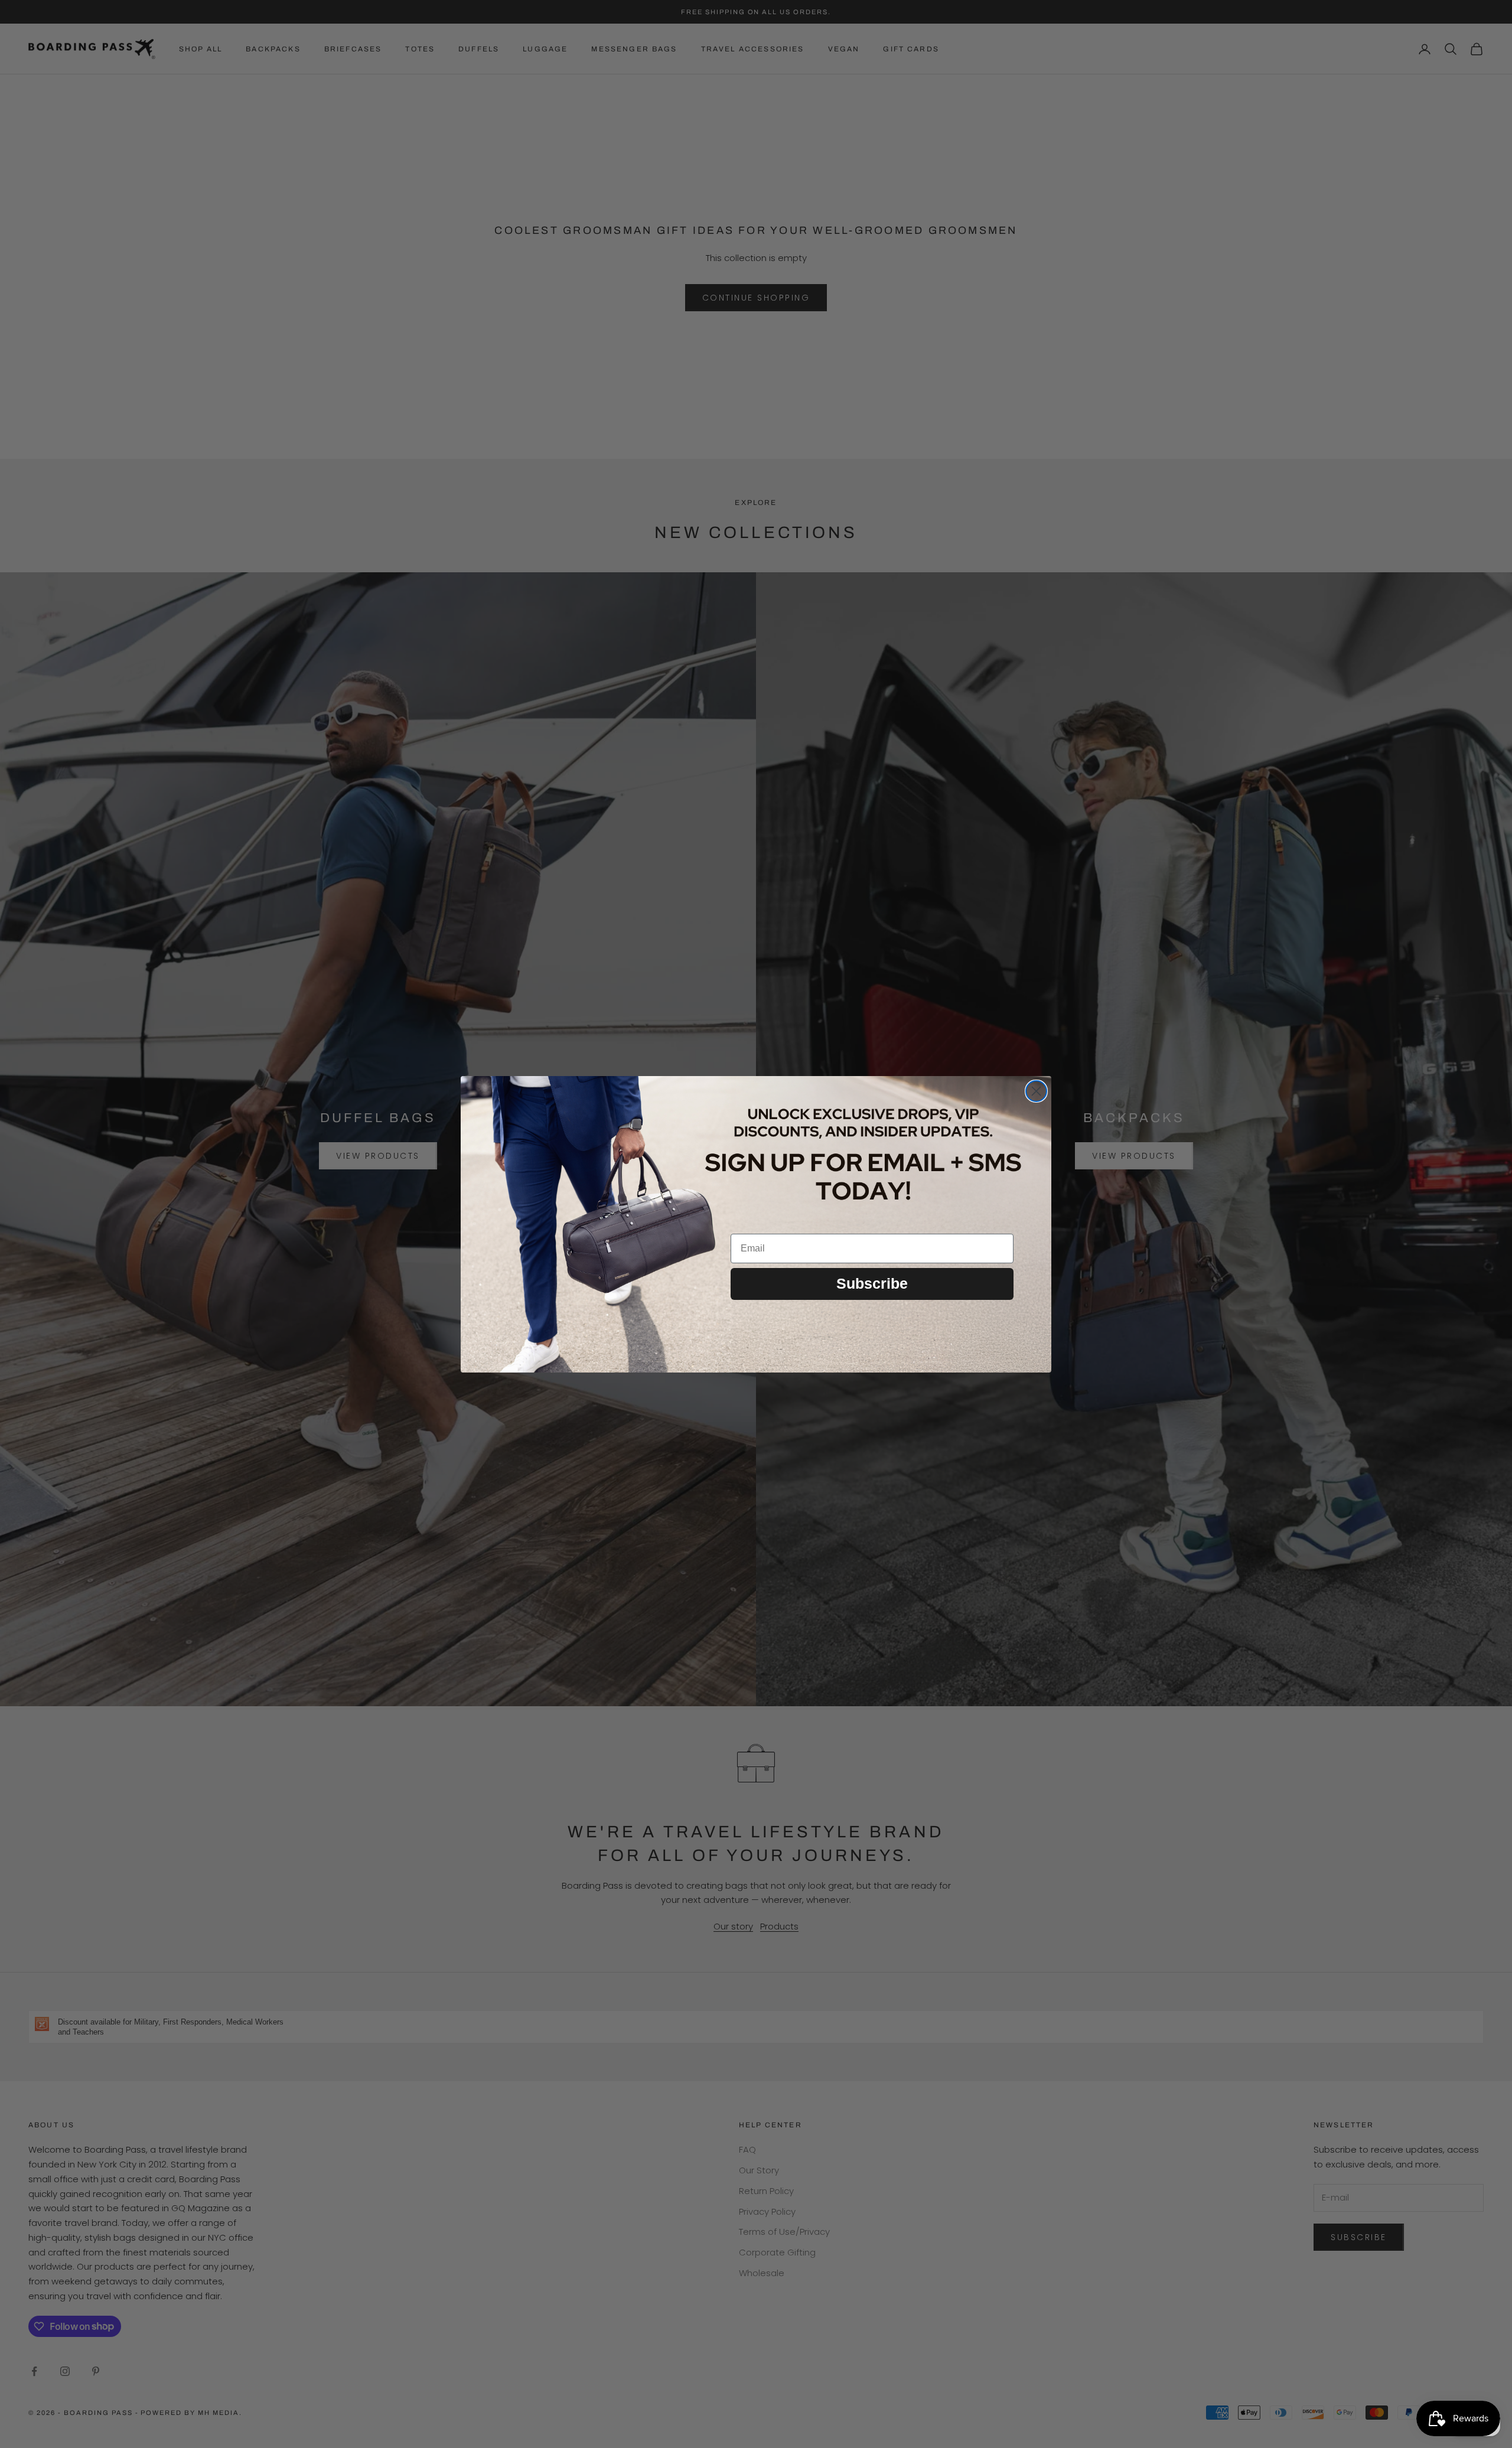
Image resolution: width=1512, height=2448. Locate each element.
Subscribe (872, 1283)
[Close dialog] (1036, 1091)
